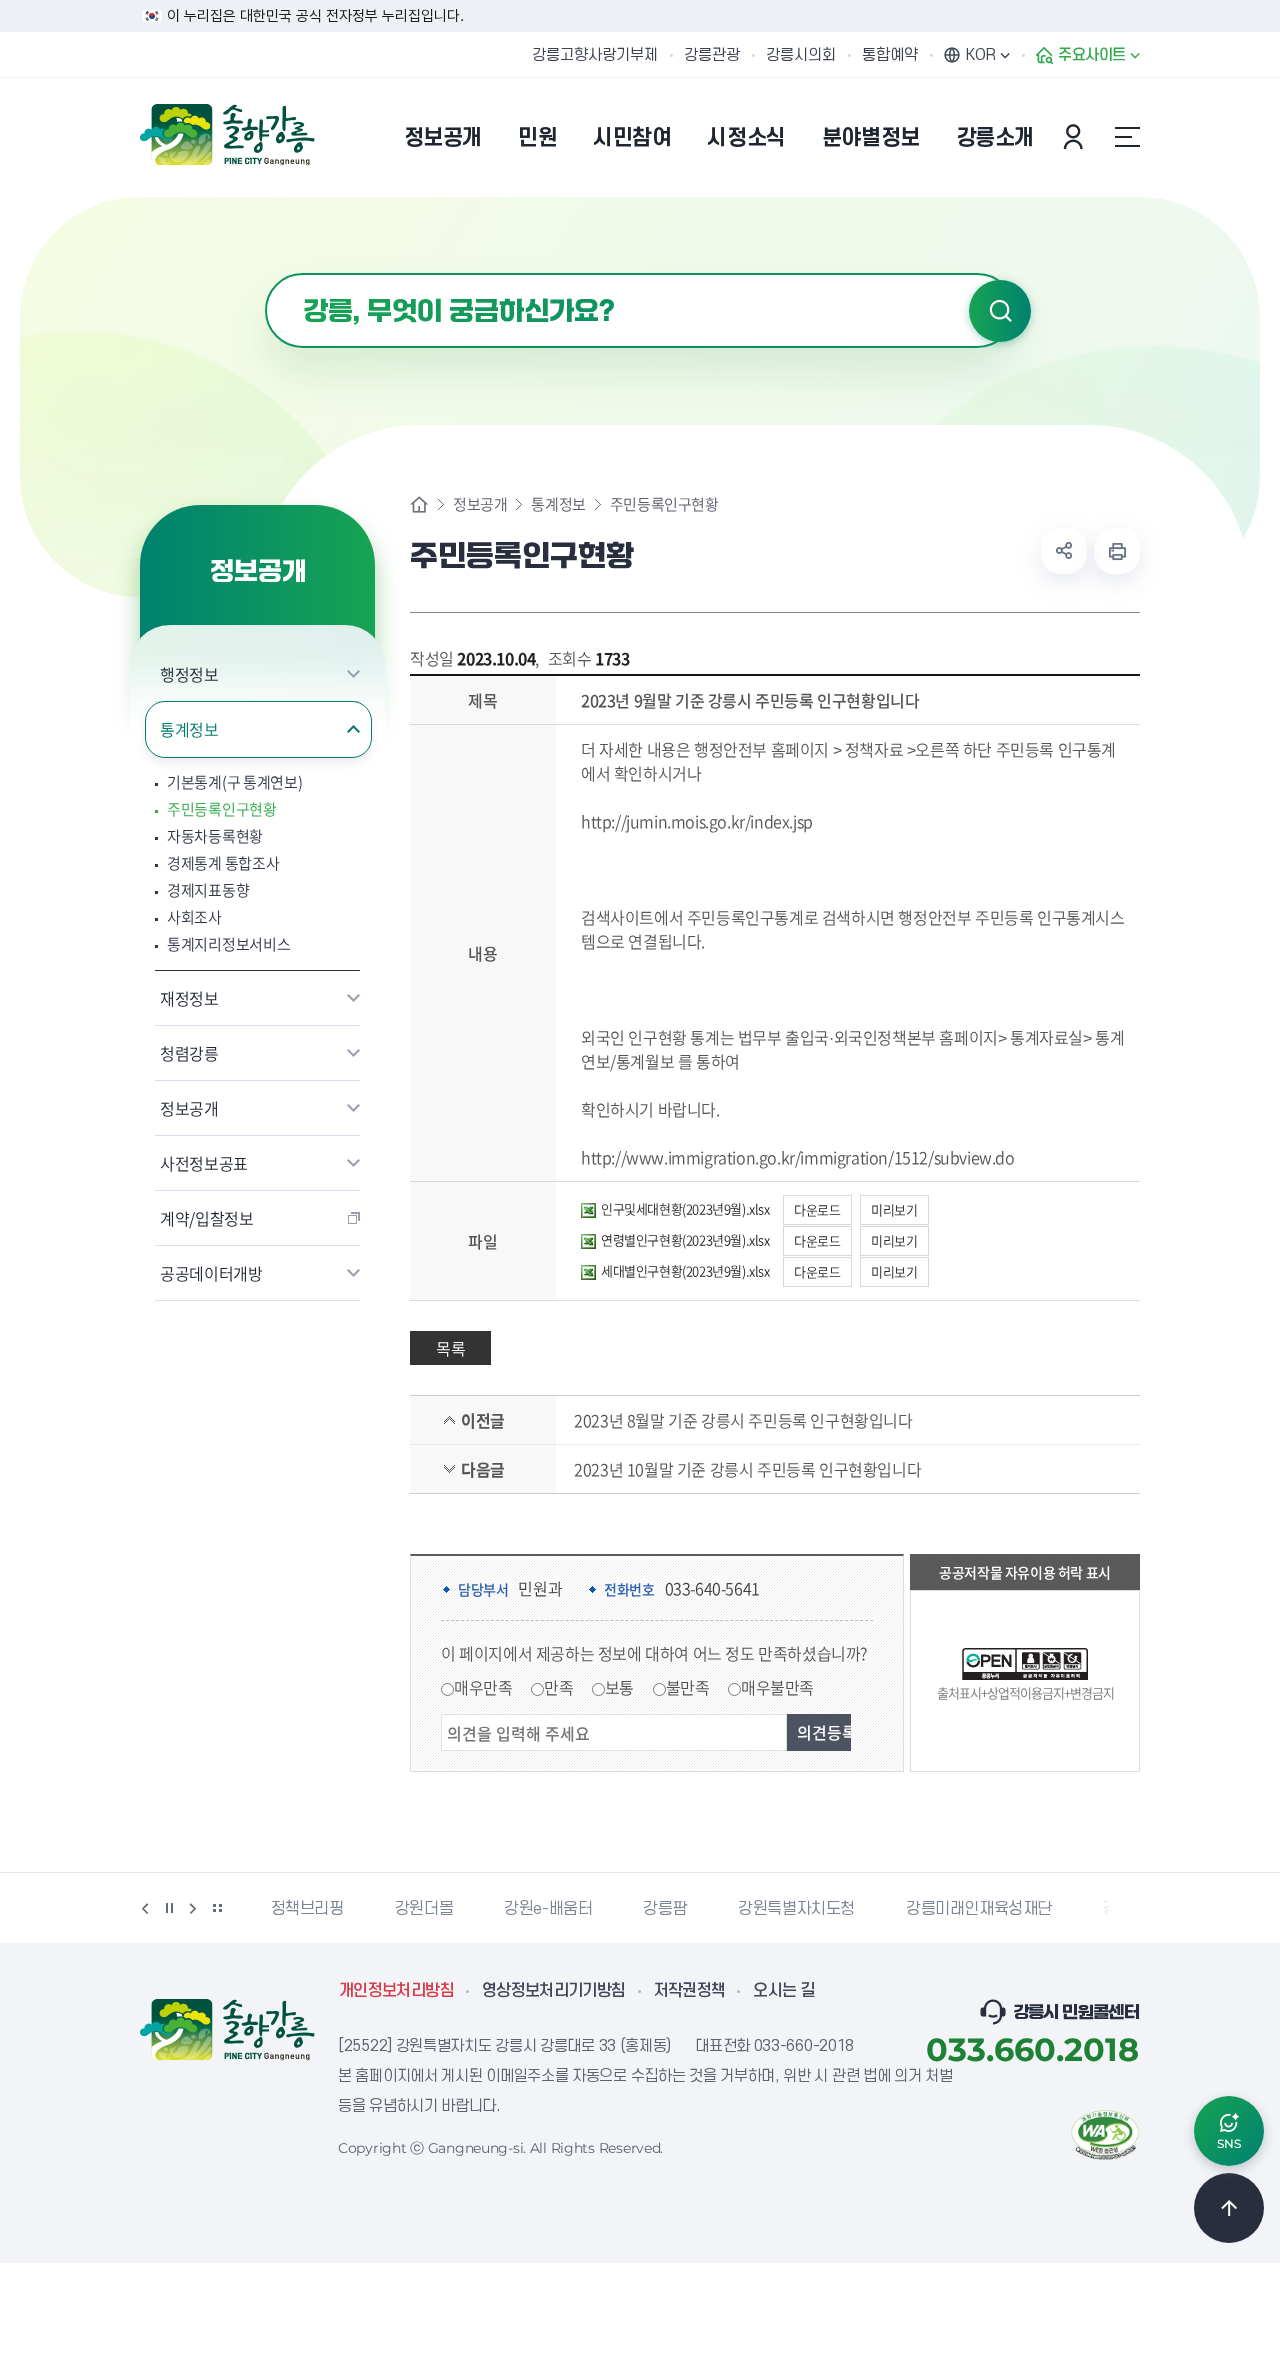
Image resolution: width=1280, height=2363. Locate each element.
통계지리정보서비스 (228, 944)
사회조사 (194, 917)
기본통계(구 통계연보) (234, 782)
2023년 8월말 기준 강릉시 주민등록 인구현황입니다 (743, 1420)
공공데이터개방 (211, 1273)
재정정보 (189, 998)
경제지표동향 (208, 890)
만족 (558, 1687)
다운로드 (817, 1209)
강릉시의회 (801, 55)
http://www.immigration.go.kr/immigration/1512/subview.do (798, 1157)
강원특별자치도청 (796, 1909)
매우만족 (483, 1687)
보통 (619, 1687)
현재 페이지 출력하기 (1117, 551)
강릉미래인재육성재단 (979, 1909)
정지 (169, 1908)
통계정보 (189, 729)
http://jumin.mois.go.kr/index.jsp (697, 821)
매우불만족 (777, 1687)
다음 (193, 1908)
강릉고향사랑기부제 (595, 55)
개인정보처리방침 (396, 1991)
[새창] (1105, 2133)
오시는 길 (784, 1991)
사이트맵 (1127, 137)
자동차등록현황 (215, 836)
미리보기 (894, 1209)
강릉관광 (712, 55)
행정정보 (189, 674)
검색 (1000, 311)
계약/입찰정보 (207, 1218)
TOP (1229, 2208)
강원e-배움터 (548, 1909)
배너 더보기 (217, 1908)
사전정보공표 (204, 1163)
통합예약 (890, 55)
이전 (145, 1908)
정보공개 (189, 1108)
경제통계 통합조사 (223, 863)
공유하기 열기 (1064, 551)
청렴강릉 (189, 1053)
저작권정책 (690, 1991)
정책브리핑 (307, 1909)
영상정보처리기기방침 (554, 1991)
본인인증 (1076, 137)
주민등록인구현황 (222, 809)
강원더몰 (424, 1909)
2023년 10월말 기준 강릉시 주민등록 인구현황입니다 (747, 1469)
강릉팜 (665, 1909)
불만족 (688, 1687)
